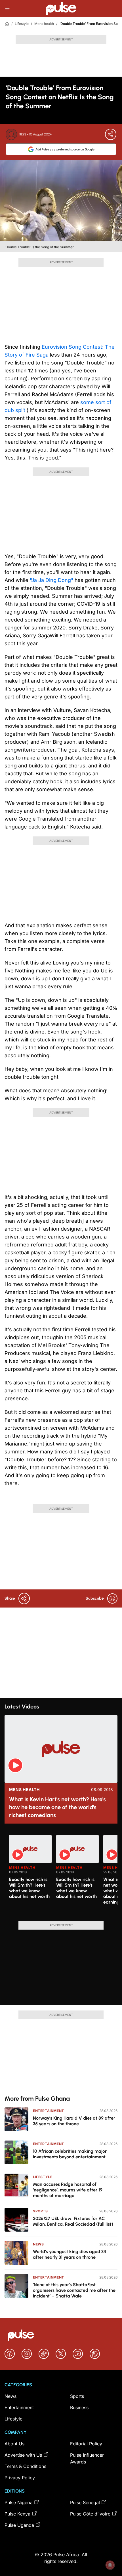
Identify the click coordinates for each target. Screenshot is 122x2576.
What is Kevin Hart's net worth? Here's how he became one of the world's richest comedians (57, 1807)
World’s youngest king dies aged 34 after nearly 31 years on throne (70, 2254)
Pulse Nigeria (19, 2502)
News (38, 2244)
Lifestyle (22, 24)
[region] (61, 1874)
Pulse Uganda (19, 2525)
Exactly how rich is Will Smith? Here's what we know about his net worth (29, 1888)
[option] (30, 1876)
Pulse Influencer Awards (87, 2458)
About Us (14, 2444)
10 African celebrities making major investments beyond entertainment (70, 2154)
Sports (40, 2211)
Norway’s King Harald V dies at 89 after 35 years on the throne (74, 2121)
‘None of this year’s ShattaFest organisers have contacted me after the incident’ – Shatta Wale (74, 2290)
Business (79, 2407)
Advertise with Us (23, 2455)
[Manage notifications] (110, 2565)
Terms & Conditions (25, 2466)
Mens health (44, 24)
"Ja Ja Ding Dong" (52, 580)
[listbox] (63, 1874)
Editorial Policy (86, 2444)
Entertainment (49, 2111)
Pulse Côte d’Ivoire (90, 2514)
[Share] (111, 134)
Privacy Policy (20, 2478)
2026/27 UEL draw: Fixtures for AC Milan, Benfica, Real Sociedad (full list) (73, 2221)
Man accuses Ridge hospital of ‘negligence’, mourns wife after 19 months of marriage (68, 2190)
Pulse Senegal (85, 2502)
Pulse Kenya (17, 2514)
